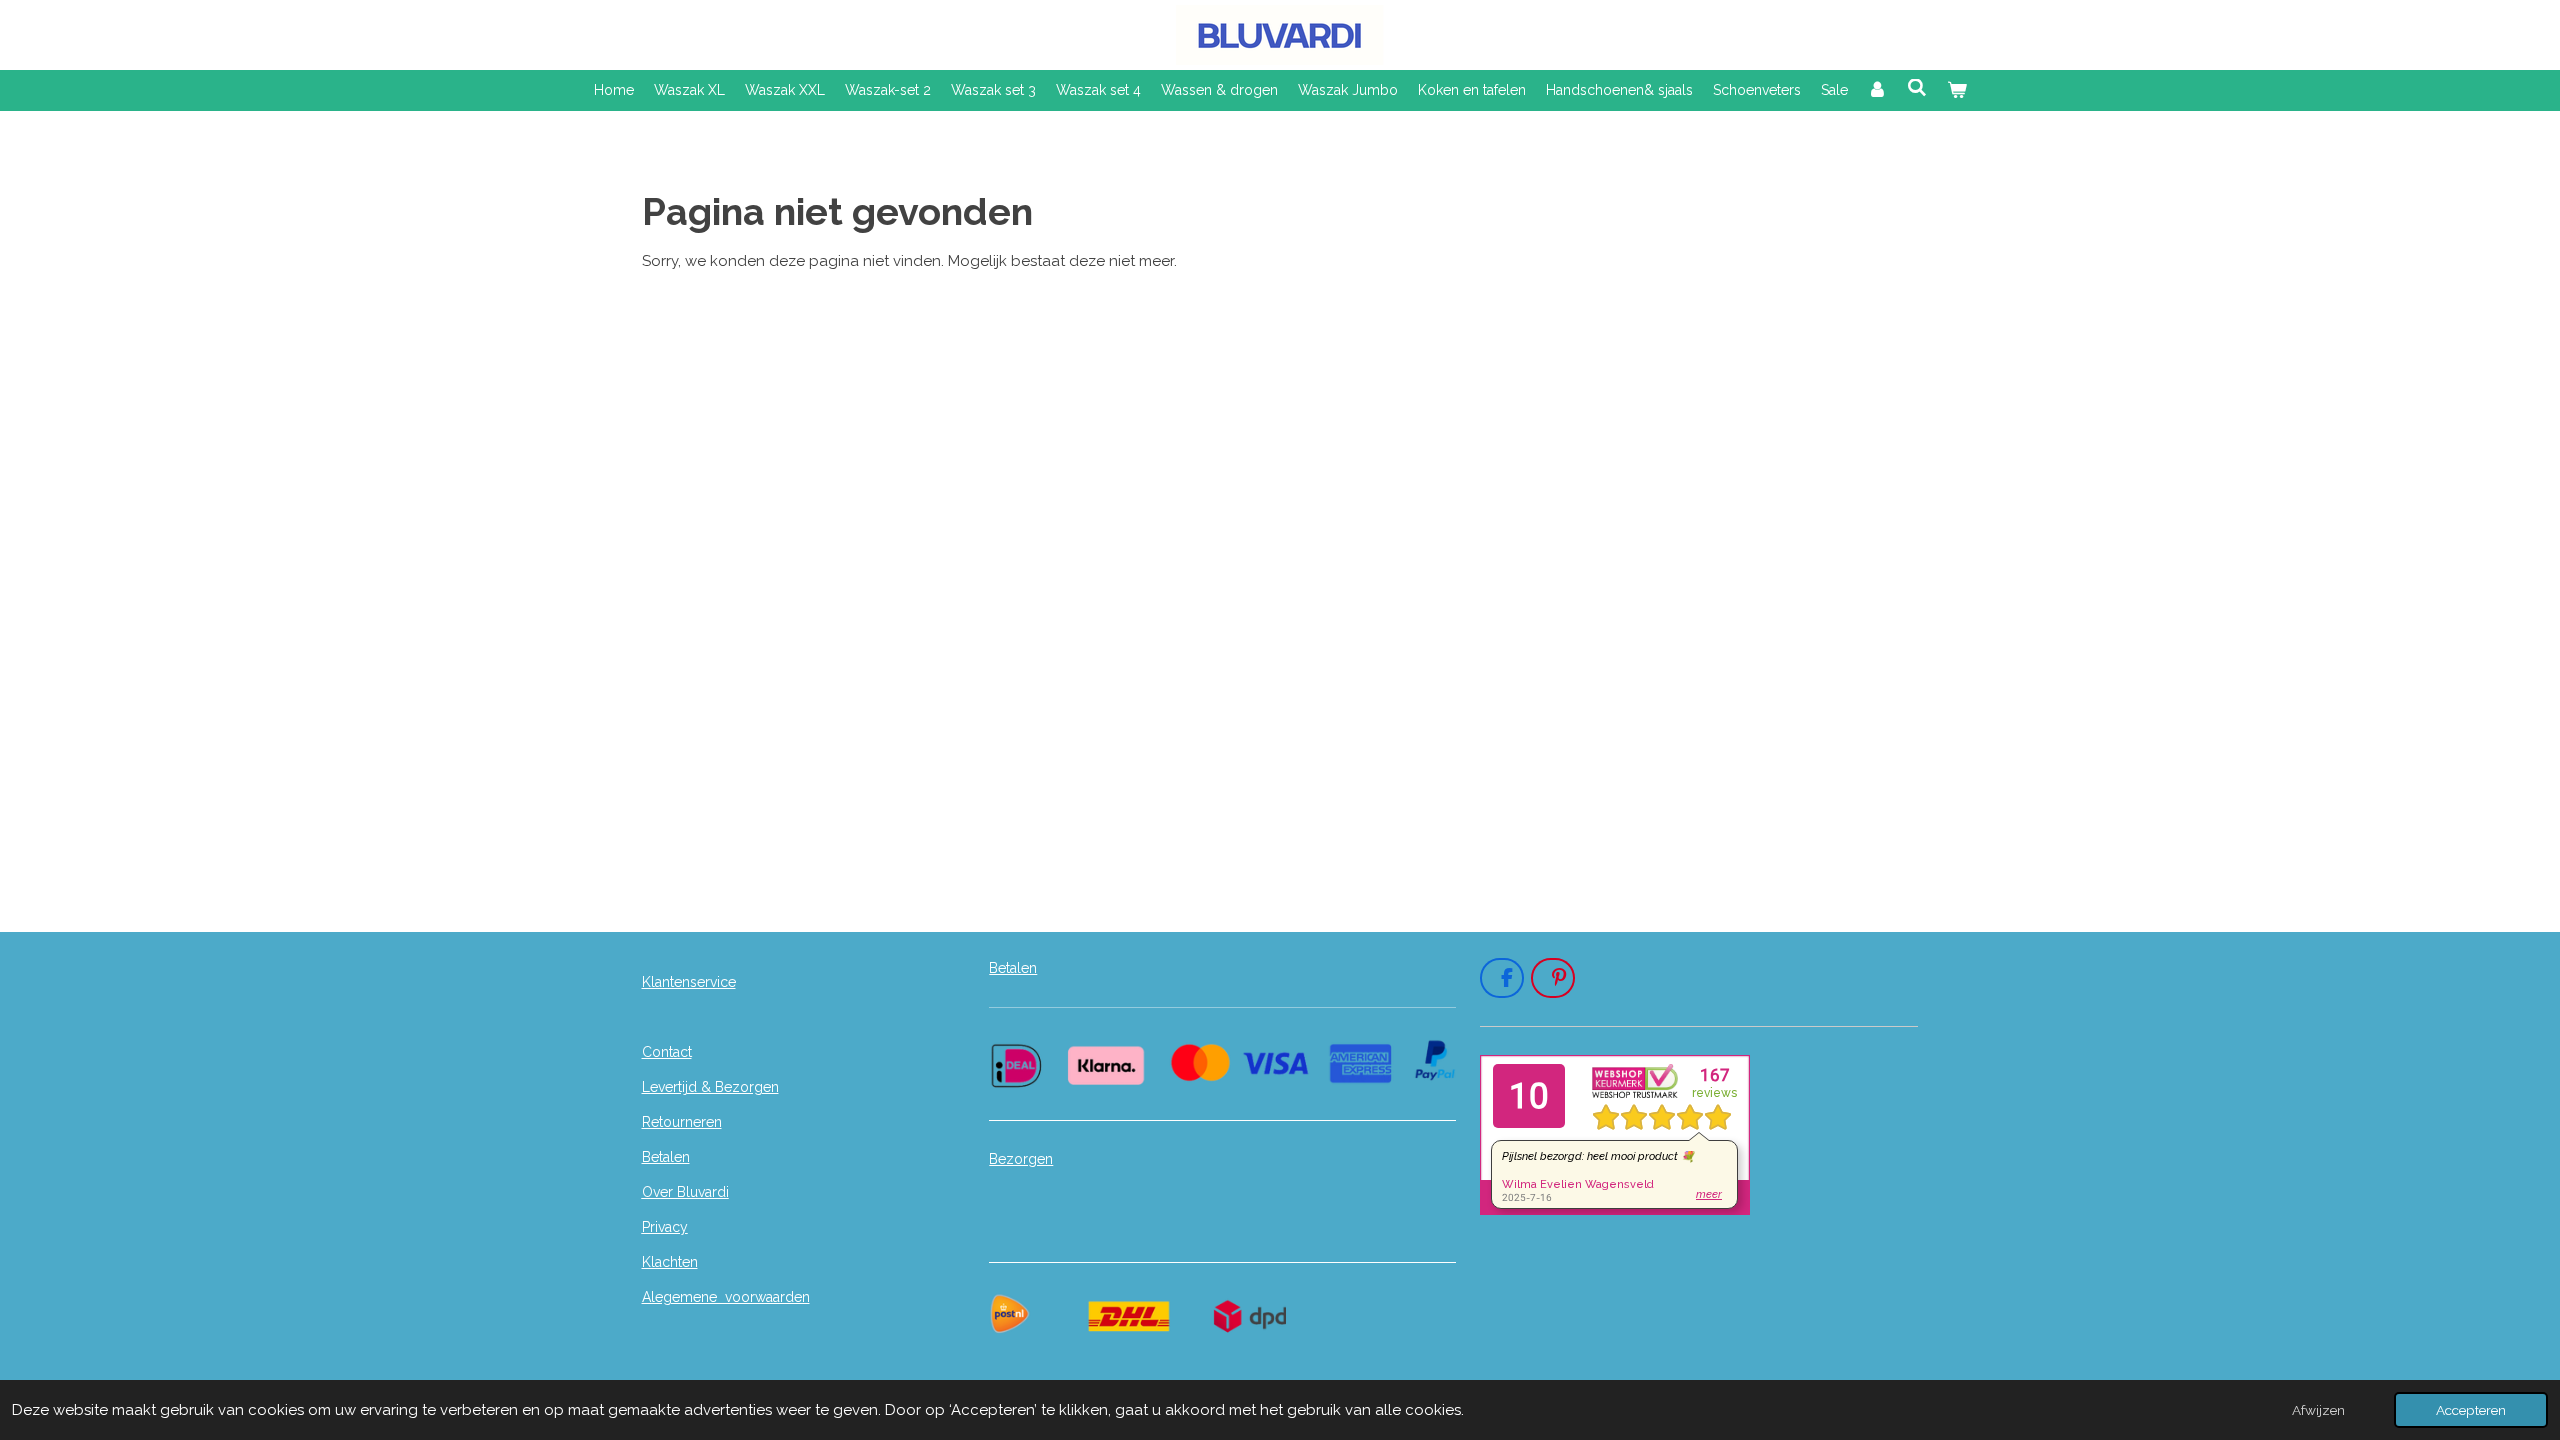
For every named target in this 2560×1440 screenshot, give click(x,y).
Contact (667, 1052)
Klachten (670, 1262)
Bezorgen (1021, 1159)
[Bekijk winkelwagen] (1957, 90)
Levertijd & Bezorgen (710, 1087)
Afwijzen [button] (2318, 1410)
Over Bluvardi (685, 1192)
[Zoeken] (1917, 88)
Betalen (666, 1157)
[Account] (1878, 90)
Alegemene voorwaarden (726, 1297)
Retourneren (682, 1122)
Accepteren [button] (2471, 1410)
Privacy (665, 1227)
